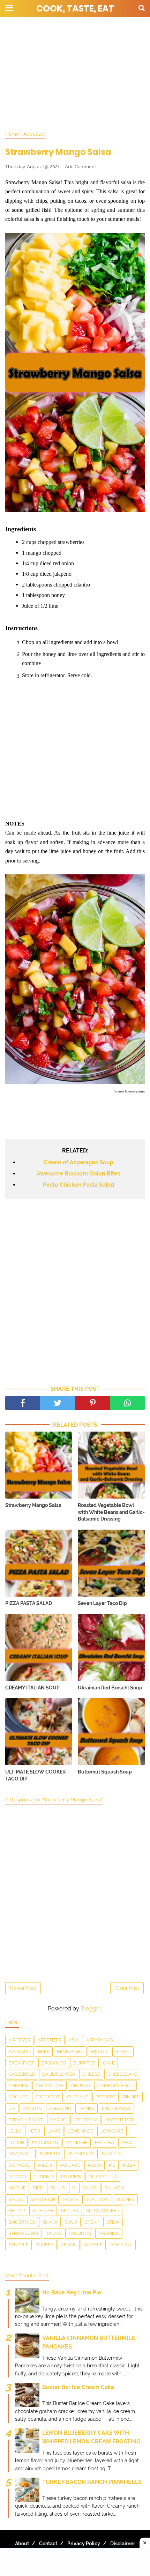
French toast (26, 2120)
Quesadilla (103, 2177)
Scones (125, 2199)
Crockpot (47, 2097)
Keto (34, 2131)
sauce (70, 2199)
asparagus (100, 2040)
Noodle (111, 2154)
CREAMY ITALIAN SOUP (32, 1688)
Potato (17, 2177)
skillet (70, 2211)
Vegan (69, 2245)
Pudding (44, 2177)
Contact (48, 2544)
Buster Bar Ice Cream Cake (78, 2387)
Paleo (45, 2165)
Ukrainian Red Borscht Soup (110, 1688)
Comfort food (115, 2086)
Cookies (18, 2097)
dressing (60, 2108)
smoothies (22, 2222)
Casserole (22, 2074)
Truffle (18, 2245)
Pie (112, 2165)
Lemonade (80, 2131)
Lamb (54, 2131)
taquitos (80, 2233)
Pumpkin (71, 2177)
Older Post (127, 1988)
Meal (128, 2142)
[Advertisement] (75, 73)
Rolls (58, 2188)
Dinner (131, 2097)
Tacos (54, 2233)
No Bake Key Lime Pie (72, 2293)
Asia (74, 2040)
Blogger (91, 2008)
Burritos (84, 2063)
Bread (123, 2051)
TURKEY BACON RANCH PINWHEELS (92, 2482)
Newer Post (23, 1988)
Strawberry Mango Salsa (33, 1505)
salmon (114, 2188)
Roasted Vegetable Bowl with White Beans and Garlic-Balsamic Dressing (111, 1512)
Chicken (18, 2086)
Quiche (17, 2188)
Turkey (45, 2245)
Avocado (20, 2051)
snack (50, 2222)
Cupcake (78, 2097)
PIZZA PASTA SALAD (29, 1603)
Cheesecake (122, 2074)
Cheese (91, 2074)
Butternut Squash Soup (105, 1772)
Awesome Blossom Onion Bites (78, 1174)
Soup (71, 2222)
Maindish (77, 2142)
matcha (104, 2142)
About (22, 2544)
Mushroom (81, 2154)
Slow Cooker (103, 2211)
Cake (109, 2063)
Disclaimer (123, 2544)
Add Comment (80, 167)
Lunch (16, 2142)
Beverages (70, 2051)
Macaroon (45, 2142)
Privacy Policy (84, 2544)
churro (80, 2086)
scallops (97, 2199)
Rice (38, 2188)
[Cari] (142, 8)
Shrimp (17, 2211)
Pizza (129, 2165)
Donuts (32, 2108)
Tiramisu (109, 2233)
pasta (95, 2165)
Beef (44, 2051)
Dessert (106, 2097)
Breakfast (21, 2063)
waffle (93, 2245)
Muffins (50, 2154)
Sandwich (43, 2199)
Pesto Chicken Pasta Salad (78, 1185)
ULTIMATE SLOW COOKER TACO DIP (35, 1775)
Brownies (54, 2063)
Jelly (15, 2131)
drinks (87, 2108)
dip (12, 2108)
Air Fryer (19, 2040)
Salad (90, 2188)
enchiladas (116, 2108)
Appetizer (50, 2040)
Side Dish (43, 2211)
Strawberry (24, 2233)
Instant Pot (119, 2120)
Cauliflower (59, 2074)
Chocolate (50, 2086)
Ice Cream (85, 2120)
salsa (16, 2199)
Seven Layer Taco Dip (102, 1603)
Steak (92, 2222)
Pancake (70, 2165)
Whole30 (121, 2245)
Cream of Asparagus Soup (78, 1162)
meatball (20, 2154)
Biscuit (99, 2051)
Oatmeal (19, 2165)
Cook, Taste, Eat (75, 9)
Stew (113, 2222)
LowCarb (112, 2131)
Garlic (58, 2120)
